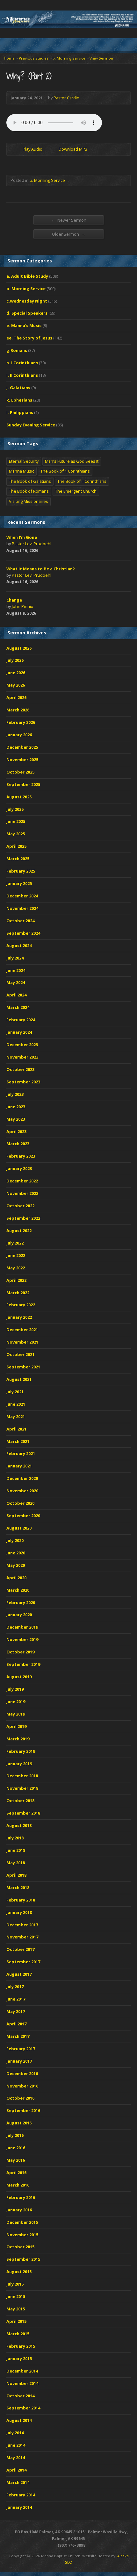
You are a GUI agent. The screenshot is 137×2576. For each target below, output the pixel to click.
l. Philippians (20, 412)
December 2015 (22, 2222)
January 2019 (19, 1764)
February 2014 (21, 2495)
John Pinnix (22, 606)
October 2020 (20, 1503)
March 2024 (18, 1007)
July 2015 (15, 2284)
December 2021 (22, 1330)
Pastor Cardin (66, 98)
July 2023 (15, 1094)
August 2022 (19, 1231)
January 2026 (19, 735)
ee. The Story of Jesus (29, 338)
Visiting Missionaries (29, 501)
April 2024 (16, 995)
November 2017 (22, 1937)
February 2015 (21, 2346)
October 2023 (20, 1069)
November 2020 (22, 1491)
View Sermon (101, 58)
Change (14, 600)
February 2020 (21, 1602)
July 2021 (15, 1392)
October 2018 (20, 1801)
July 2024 (15, 958)
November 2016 (22, 2086)
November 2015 (22, 2235)
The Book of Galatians (30, 481)
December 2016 (22, 2073)
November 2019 (22, 1639)
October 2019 (20, 1652)
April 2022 (16, 1280)
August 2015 (19, 2272)
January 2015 (19, 2358)
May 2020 (16, 1565)
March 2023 (18, 1144)
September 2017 (23, 1962)
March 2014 (18, 2482)
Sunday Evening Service (31, 425)
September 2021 (23, 1367)
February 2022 (21, 1305)
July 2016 (15, 2135)
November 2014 (22, 2383)
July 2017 (15, 1987)
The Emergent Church (76, 491)
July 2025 (15, 809)
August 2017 (19, 1974)
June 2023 (16, 1107)
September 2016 (23, 2110)
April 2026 (16, 697)
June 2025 (16, 821)
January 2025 (19, 883)
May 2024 (16, 982)
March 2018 (18, 1887)
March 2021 (18, 1441)
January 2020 (19, 1615)
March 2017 (18, 2036)
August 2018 (19, 1825)
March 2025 (18, 859)
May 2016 (16, 2160)
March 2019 (18, 1739)
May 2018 (16, 1863)
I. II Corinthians (22, 375)
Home (9, 58)
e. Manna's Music (24, 325)
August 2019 (19, 1677)
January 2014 (19, 2507)
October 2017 (20, 1949)
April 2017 (16, 2024)
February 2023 (21, 1156)
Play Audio (17, 149)
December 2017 (22, 1925)
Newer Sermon (69, 220)
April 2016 (16, 2173)
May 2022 (16, 1268)
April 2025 (16, 846)
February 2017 (21, 2049)
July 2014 (15, 2433)
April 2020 (16, 1578)
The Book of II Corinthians (82, 481)
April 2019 (16, 1726)
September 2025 (23, 784)
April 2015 (16, 2321)
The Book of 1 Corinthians (65, 471)
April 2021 (16, 1429)
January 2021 (19, 1466)
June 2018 (16, 1850)
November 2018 (22, 1788)
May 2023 (16, 1119)
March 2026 (18, 710)
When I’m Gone (22, 537)
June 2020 (16, 1553)
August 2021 (19, 1379)
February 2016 (21, 2197)
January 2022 (19, 1317)
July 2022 (15, 1243)
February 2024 (21, 1020)
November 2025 (22, 760)
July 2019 (15, 1689)
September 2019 (23, 1664)
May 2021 (16, 1416)
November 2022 (22, 1193)
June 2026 (16, 673)
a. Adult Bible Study (27, 276)
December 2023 (22, 1045)
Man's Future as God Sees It (72, 461)
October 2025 (20, 772)
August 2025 (19, 797)
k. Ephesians (19, 400)
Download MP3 (73, 149)
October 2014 (20, 2396)
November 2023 (22, 1057)
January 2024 (19, 1032)
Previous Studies (34, 58)
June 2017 (16, 1999)
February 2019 (21, 1751)
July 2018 (15, 1838)
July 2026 (15, 660)
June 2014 (16, 2445)
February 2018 (21, 1900)
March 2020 (18, 1590)
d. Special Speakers (27, 313)
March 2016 (18, 2185)
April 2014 (16, 2470)
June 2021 (16, 1404)
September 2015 (23, 2259)
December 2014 (22, 2371)
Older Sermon (69, 234)
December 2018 (22, 1776)
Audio (47, 551)
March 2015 (18, 2334)
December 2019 (22, 1627)
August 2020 (19, 1528)
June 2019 (16, 1702)
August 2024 (19, 945)
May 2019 (16, 1714)
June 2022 (16, 1255)
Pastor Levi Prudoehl (32, 544)
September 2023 (23, 1082)
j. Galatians (18, 388)
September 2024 (23, 933)
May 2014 (16, 2458)
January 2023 (19, 1168)
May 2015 (16, 2309)
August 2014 (19, 2420)
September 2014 (23, 2408)
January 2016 (19, 2210)
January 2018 (19, 1912)
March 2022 (18, 1293)
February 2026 (21, 722)
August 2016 (19, 2123)
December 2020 (22, 1478)
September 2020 (23, 1516)
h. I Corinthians (22, 363)
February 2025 (21, 871)
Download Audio (53, 149)
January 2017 (19, 2061)
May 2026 (16, 685)
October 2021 (20, 1354)
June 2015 (16, 2296)
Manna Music (22, 471)
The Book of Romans (29, 491)
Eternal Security (24, 461)
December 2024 (22, 896)
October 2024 (20, 921)
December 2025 (22, 747)
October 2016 (20, 2098)
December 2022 (22, 1181)
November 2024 (22, 908)
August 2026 (19, 648)
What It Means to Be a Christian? (41, 569)
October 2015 (20, 2247)
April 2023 (16, 1131)
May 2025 (16, 834)
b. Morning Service (69, 58)
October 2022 (20, 1206)
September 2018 (23, 1813)
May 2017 (16, 2011)
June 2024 (16, 970)
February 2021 (21, 1453)
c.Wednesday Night (27, 301)
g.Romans (17, 350)
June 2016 (16, 2148)
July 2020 (15, 1540)
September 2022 (23, 1218)
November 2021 (22, 1342)
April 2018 (16, 1875)
